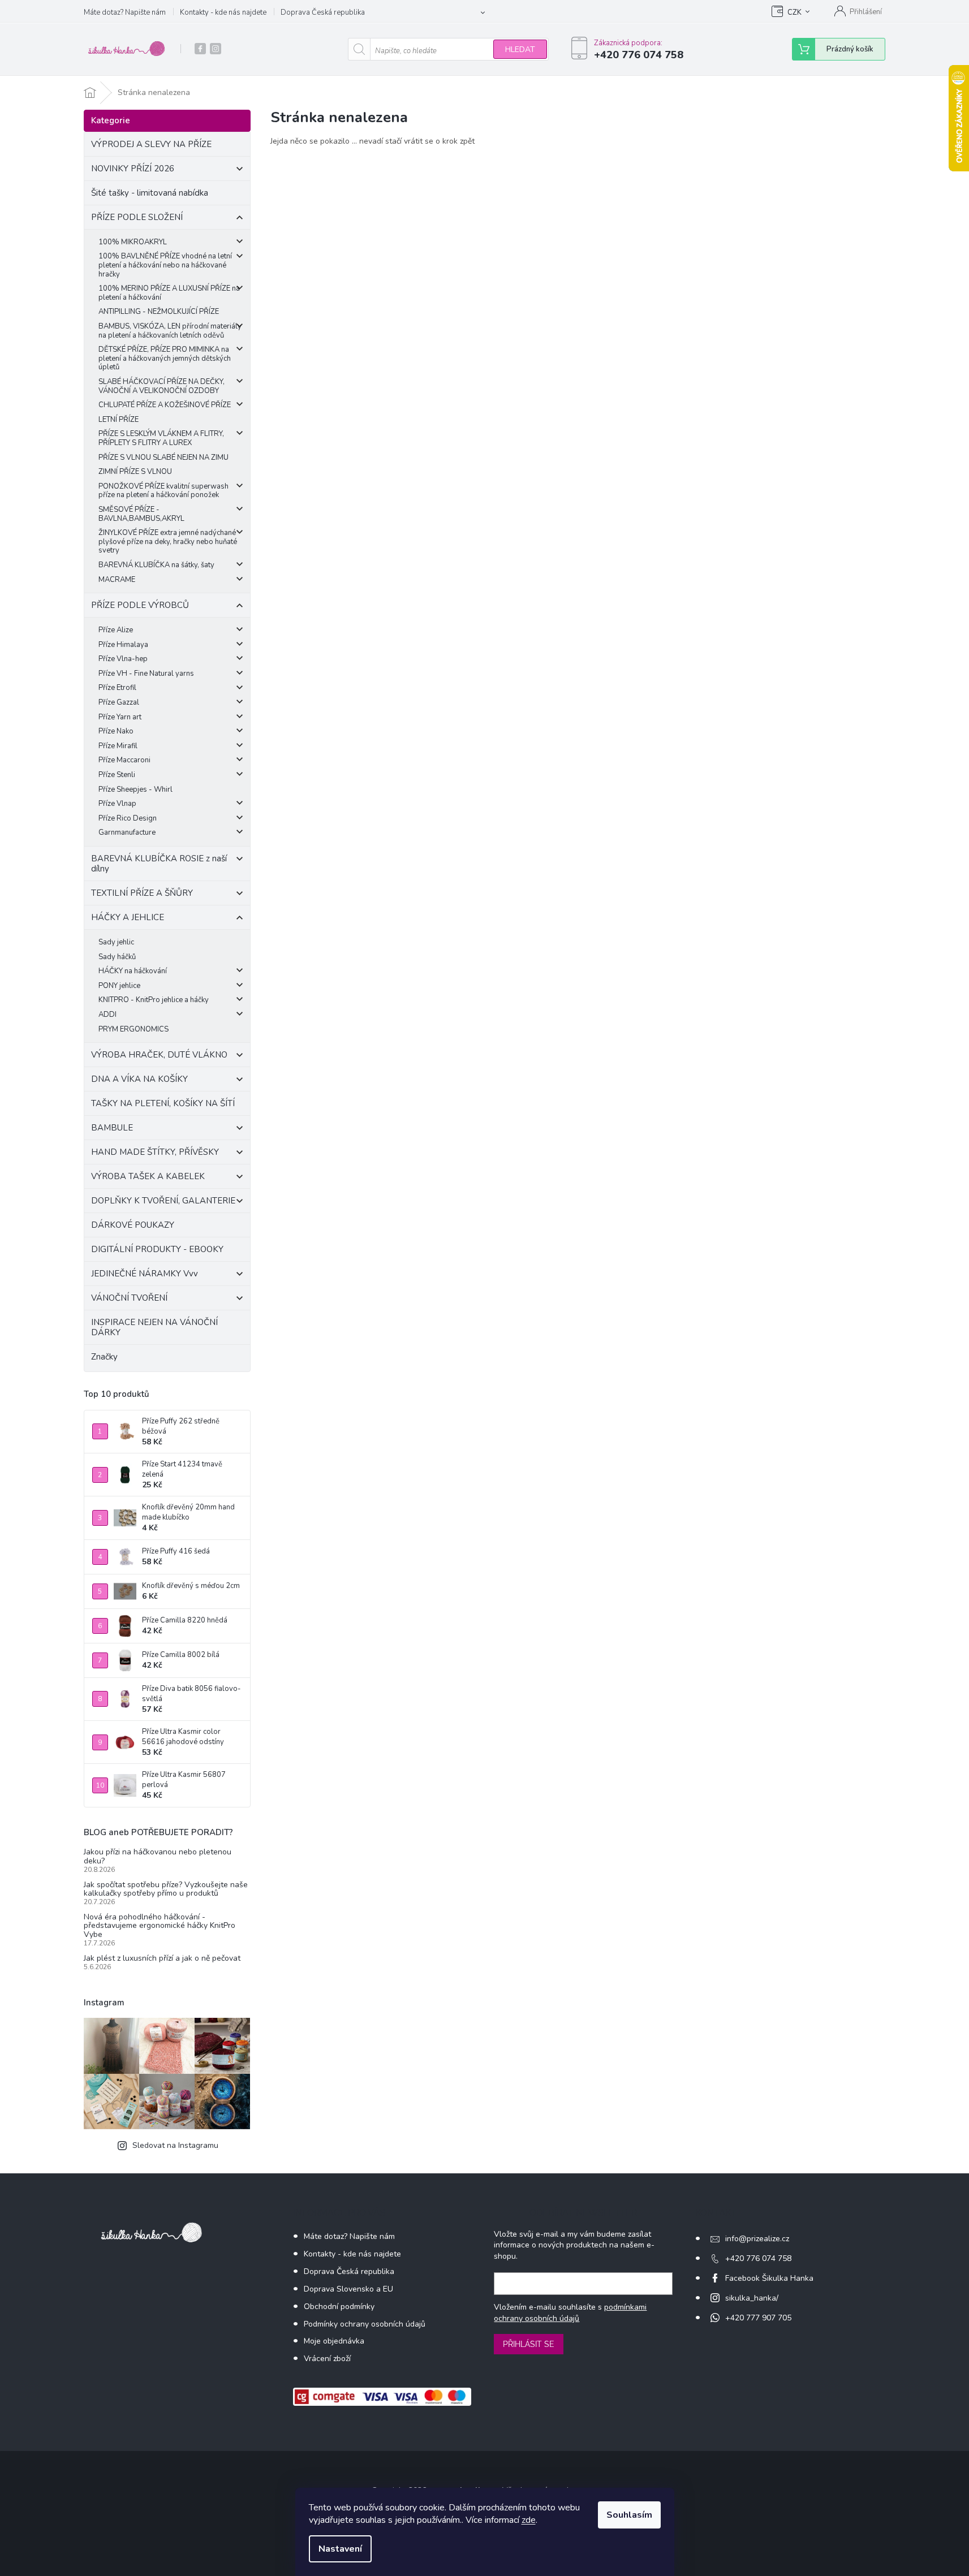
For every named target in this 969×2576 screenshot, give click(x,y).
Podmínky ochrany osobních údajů (365, 2324)
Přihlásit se (529, 2344)
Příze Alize (116, 630)
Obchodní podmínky (339, 2307)
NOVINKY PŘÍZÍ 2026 (133, 169)
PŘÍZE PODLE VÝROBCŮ (140, 605)
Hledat (520, 49)
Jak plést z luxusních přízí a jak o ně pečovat (162, 1958)
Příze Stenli (117, 775)
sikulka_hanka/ (752, 2298)
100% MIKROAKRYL (133, 242)
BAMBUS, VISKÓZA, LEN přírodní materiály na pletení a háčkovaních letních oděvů (170, 331)
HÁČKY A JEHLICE (128, 917)
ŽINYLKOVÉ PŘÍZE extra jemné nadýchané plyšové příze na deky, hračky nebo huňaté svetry (168, 541)
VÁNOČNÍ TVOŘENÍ (129, 1298)
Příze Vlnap (117, 804)
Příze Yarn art (120, 717)
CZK (794, 12)
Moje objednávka (334, 2341)
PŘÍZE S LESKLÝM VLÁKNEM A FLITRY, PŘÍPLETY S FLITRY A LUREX (161, 438)
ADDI (107, 1015)
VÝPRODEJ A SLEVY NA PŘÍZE (151, 144)
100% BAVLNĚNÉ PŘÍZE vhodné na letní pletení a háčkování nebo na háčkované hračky (165, 265)
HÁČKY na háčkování (133, 971)
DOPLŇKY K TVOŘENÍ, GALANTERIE (163, 1201)
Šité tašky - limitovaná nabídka (150, 193)
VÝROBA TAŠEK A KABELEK (148, 1176)
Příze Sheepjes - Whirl (135, 789)
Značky (104, 1357)
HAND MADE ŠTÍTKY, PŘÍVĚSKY (155, 1152)
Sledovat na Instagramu (175, 2145)
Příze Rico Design (128, 818)
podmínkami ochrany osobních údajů (570, 2313)
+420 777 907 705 (758, 2318)
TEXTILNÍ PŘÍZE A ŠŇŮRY (142, 893)
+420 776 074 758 (758, 2258)
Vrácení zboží (327, 2359)
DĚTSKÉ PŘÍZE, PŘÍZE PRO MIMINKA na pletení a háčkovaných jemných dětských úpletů (165, 358)
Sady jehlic (116, 942)
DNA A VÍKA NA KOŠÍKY (139, 1079)
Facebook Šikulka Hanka (769, 2278)
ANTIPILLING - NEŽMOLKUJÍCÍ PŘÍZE (159, 312)
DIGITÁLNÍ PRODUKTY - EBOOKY (157, 1249)
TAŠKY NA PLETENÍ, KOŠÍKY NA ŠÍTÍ (163, 1103)
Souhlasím (629, 2515)
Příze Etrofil (117, 688)
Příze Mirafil (118, 746)
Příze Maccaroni (124, 760)
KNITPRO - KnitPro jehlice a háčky (154, 1000)
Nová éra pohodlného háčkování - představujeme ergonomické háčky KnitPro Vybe (160, 1926)
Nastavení (340, 2549)
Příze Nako (116, 731)
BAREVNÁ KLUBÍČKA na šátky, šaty (156, 565)
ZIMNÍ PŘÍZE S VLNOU (135, 472)
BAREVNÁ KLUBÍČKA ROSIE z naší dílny (159, 864)
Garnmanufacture (127, 832)
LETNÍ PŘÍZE (119, 420)
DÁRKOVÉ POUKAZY (133, 1225)
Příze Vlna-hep (123, 659)
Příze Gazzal (119, 702)
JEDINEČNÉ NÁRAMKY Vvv (145, 1274)
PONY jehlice (119, 986)
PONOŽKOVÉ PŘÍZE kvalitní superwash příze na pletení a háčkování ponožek (163, 491)
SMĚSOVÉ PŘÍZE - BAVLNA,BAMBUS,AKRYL (141, 514)
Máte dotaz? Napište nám (125, 12)
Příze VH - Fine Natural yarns (146, 674)
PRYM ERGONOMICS (133, 1029)
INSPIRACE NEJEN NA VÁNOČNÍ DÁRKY (154, 1327)
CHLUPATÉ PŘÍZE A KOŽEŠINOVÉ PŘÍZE (165, 405)
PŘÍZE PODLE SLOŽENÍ (137, 217)
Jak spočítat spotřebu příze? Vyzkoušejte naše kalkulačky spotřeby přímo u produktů (166, 1889)
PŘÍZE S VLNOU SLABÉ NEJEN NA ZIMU (163, 458)
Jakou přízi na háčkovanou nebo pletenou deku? (158, 1856)
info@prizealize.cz (757, 2239)
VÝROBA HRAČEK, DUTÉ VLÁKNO (159, 1055)
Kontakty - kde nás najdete (223, 12)
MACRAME (117, 580)
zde (529, 2520)
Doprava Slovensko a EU (348, 2289)
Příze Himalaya (123, 645)
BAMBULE (112, 1128)
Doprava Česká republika (323, 12)
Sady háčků (117, 957)
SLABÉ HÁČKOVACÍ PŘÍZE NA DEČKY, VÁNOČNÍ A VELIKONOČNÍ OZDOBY (162, 386)
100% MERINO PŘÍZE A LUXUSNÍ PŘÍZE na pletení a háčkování (169, 293)
